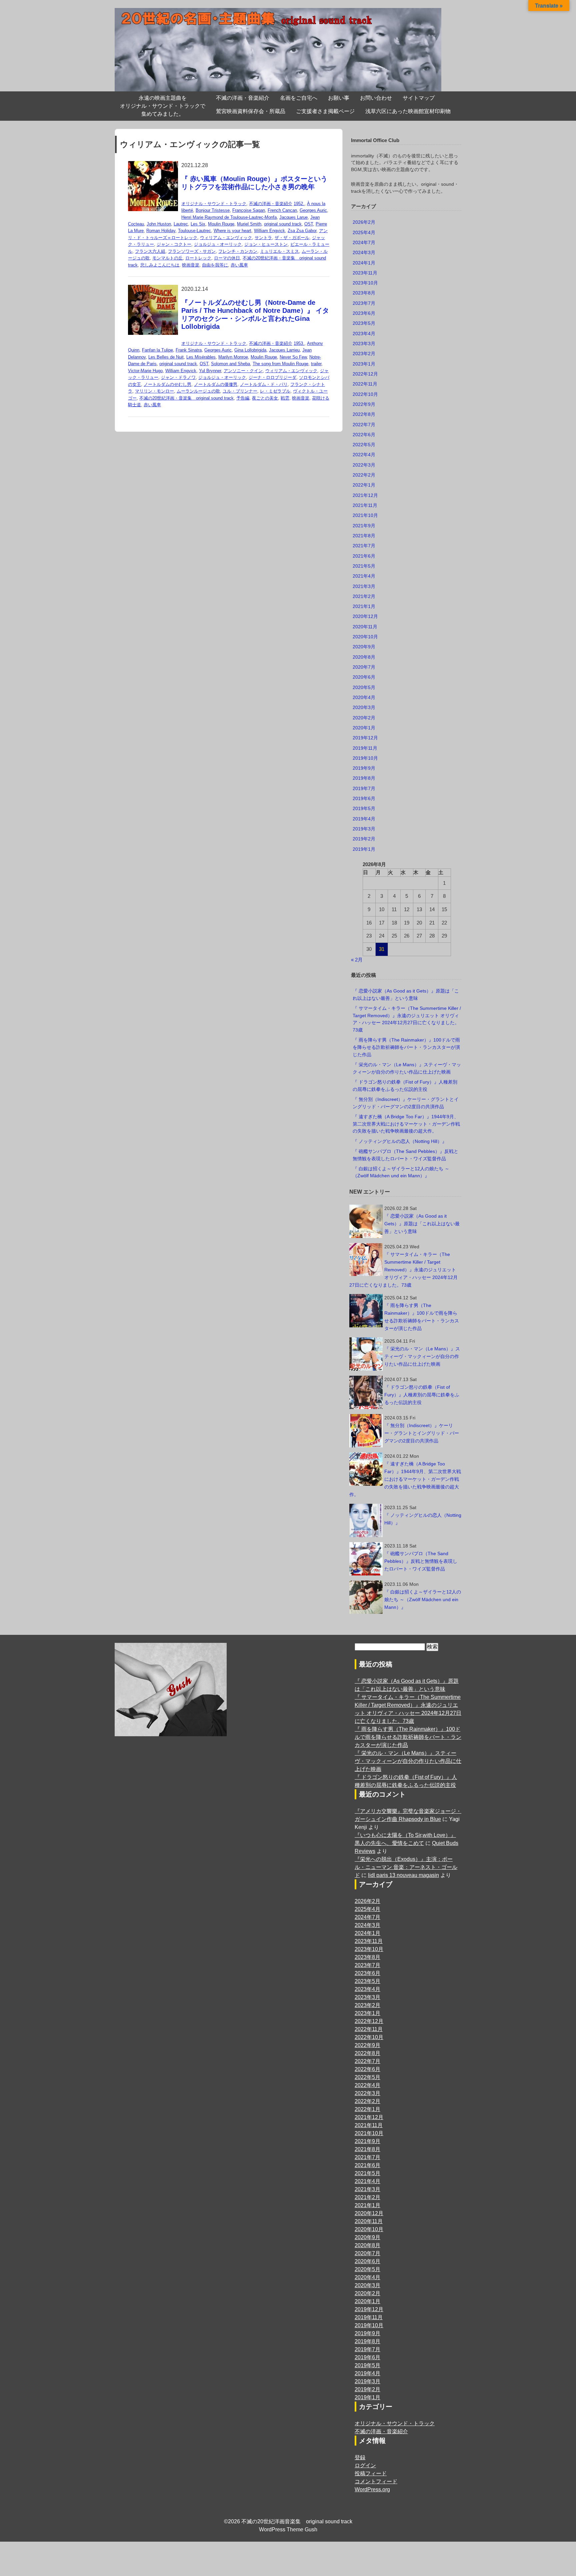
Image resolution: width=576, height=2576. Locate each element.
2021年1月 (364, 606)
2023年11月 (365, 273)
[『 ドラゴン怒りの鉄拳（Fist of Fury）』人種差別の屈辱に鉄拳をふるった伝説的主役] (366, 1392)
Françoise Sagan (249, 210)
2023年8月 (364, 293)
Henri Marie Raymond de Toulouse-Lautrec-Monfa (229, 217)
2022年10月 (365, 394)
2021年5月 (364, 566)
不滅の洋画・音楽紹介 (243, 98)
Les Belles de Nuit (166, 357)
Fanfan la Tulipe (157, 350)
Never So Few (293, 357)
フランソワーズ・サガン (192, 251)
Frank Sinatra (189, 350)
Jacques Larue (293, 217)
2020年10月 (365, 637)
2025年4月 (364, 232)
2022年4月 (364, 455)
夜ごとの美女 (265, 398)
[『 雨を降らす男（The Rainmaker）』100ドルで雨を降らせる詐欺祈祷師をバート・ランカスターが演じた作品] (366, 1311)
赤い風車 (239, 265)
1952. (299, 204)
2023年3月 (364, 344)
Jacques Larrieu (284, 350)
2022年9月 (364, 404)
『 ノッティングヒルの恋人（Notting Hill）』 (400, 1141)
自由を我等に (215, 265)
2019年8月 (364, 778)
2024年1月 (364, 263)
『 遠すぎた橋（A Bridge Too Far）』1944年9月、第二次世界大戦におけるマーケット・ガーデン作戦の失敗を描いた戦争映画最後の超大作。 (406, 1124)
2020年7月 (364, 667)
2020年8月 (364, 657)
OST (309, 224)
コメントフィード (376, 2481)
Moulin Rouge (221, 224)
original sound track (283, 224)
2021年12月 (365, 495)
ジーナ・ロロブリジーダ (272, 377)
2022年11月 (365, 384)
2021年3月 (364, 586)
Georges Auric (313, 210)
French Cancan (282, 210)
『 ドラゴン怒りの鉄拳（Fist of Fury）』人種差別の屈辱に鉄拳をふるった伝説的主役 (422, 1395)
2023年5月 (364, 323)
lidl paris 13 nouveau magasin (403, 1875)
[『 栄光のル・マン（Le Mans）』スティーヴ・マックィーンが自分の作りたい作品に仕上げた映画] (366, 1354)
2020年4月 (364, 697)
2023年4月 (364, 334)
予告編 (243, 398)
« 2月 (357, 960)
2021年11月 (365, 505)
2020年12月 (365, 616)
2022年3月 (364, 465)
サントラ (263, 238)
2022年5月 (364, 445)
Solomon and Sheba (230, 364)
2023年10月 (365, 283)
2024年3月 (364, 252)
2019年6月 (364, 798)
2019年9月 (364, 768)
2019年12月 (365, 738)
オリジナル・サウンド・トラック (214, 204)
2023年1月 (364, 364)
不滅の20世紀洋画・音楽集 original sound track (186, 398)
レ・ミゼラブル (275, 391)
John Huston (159, 224)
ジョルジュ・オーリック (218, 244)
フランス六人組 (150, 251)
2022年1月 (364, 485)
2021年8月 (364, 536)
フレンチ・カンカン (238, 251)
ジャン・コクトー (174, 244)
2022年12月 (365, 374)
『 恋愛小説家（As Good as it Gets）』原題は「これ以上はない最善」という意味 (422, 1224)
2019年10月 (365, 758)
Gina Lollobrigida (250, 350)
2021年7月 (364, 546)
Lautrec (181, 224)
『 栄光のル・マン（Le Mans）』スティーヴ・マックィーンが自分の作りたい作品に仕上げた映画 (422, 1356)
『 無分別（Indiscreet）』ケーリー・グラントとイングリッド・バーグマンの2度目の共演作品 (422, 1433)
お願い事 (339, 98)
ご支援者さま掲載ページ (325, 111)
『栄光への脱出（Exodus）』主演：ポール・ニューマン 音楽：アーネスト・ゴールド (406, 1867)
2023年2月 (364, 354)
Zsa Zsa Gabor (302, 231)
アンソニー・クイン (243, 371)
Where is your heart (232, 231)
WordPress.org (372, 2489)
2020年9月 (364, 647)
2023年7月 (364, 303)
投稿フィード (371, 2473)
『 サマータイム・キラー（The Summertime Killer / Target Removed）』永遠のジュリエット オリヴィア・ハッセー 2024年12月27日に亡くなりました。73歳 (403, 1270)
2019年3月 (364, 829)
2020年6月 (364, 677)
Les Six (198, 224)
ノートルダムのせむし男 (167, 384)
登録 (360, 2457)
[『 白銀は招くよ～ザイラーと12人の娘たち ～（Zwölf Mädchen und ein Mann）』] (366, 1597)
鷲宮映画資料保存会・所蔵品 (251, 111)
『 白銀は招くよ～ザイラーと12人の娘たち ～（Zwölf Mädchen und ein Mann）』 (423, 1599)
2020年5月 (364, 687)
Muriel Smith (249, 224)
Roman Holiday (161, 231)
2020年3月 (364, 707)
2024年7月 (364, 242)
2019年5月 (364, 808)
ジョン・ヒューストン (266, 244)
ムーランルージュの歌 (198, 391)
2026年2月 (364, 222)
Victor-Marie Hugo (145, 371)
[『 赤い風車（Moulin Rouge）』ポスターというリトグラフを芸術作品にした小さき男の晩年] (153, 165)
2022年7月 (364, 425)
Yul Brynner (210, 371)
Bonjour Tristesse (213, 210)
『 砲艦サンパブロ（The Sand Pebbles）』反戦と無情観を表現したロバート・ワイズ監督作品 (421, 1561)
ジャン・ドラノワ (178, 377)
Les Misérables (201, 357)
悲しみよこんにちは (160, 265)
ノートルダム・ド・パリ (264, 384)
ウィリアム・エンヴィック (226, 238)
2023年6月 (364, 313)
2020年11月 (365, 627)
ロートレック (198, 258)
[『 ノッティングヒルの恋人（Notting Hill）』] (366, 1520)
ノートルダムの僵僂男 (216, 384)
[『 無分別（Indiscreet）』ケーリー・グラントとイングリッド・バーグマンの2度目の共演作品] (366, 1431)
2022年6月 (364, 435)
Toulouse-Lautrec (194, 231)
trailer (316, 364)
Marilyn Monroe (233, 357)
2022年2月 (364, 475)
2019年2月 (364, 839)
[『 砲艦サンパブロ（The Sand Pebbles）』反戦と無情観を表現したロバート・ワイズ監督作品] (366, 1559)
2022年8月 (364, 414)
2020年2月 (364, 718)
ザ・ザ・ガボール (292, 238)
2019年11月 (365, 748)
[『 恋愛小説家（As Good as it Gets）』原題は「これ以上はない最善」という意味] (366, 1221)
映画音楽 (191, 265)
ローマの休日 (227, 258)
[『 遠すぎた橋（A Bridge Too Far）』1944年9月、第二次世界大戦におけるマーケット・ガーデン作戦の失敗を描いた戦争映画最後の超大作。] (366, 1469)
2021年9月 (364, 526)
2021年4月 (364, 576)
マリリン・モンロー (154, 391)
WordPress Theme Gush (288, 2529)
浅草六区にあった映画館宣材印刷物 (408, 111)
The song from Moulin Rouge (280, 364)
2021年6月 (364, 556)
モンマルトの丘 (167, 258)
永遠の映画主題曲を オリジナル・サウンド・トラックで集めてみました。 (163, 106)
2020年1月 (364, 728)
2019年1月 (364, 849)
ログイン (365, 2465)
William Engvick (269, 231)
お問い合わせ (376, 98)
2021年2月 (364, 596)
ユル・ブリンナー (240, 391)
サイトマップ (419, 98)
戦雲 (285, 398)
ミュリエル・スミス (279, 251)
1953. (299, 343)
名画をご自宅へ (299, 98)
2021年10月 (365, 515)
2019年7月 (364, 788)
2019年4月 (364, 819)
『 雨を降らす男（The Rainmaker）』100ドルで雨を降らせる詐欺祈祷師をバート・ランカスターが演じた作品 (406, 1047)
